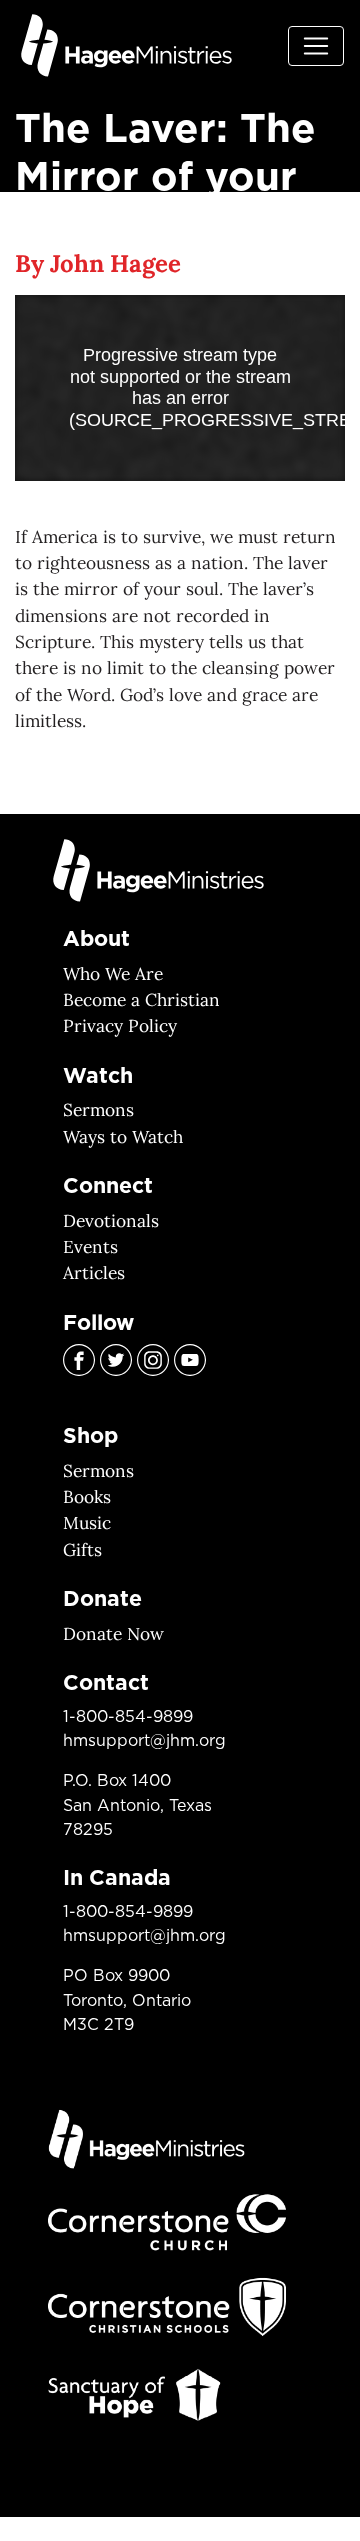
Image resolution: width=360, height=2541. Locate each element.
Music (87, 1523)
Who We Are (113, 974)
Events (90, 1247)
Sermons (98, 1110)
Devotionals (111, 1221)
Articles (94, 1273)
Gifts (82, 1550)
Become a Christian (141, 1000)
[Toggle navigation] (316, 46)
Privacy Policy (120, 1026)
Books (87, 1497)
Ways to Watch (123, 1137)
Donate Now (113, 1634)
